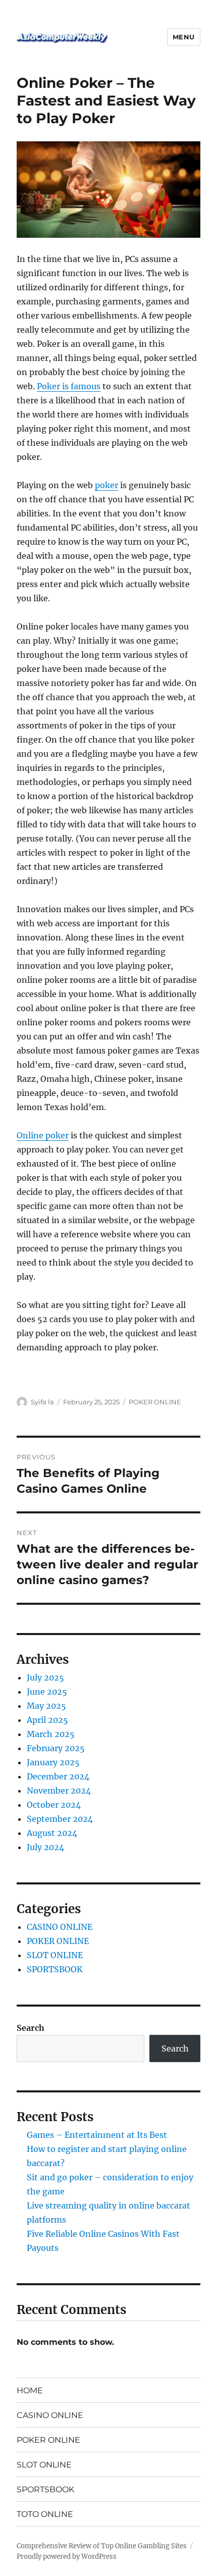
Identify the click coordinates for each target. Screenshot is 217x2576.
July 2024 (45, 1847)
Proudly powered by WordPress (67, 2557)
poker (106, 485)
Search (31, 2028)
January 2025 (53, 1762)
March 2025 (51, 1734)
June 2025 (47, 1692)
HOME (30, 2390)
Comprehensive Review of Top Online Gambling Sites (102, 2546)
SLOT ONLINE (55, 1955)
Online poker (43, 1135)
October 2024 (54, 1805)
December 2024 (58, 1776)
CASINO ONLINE (60, 1927)
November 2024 (59, 1791)
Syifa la (42, 1402)
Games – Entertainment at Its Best (97, 2135)
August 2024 (52, 1833)
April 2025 (47, 1720)
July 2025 (45, 1677)
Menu (184, 37)
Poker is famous (69, 386)
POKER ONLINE (155, 1402)
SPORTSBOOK (55, 1969)
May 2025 (46, 1706)
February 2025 (56, 1748)
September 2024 (60, 1819)
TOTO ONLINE (45, 2514)
